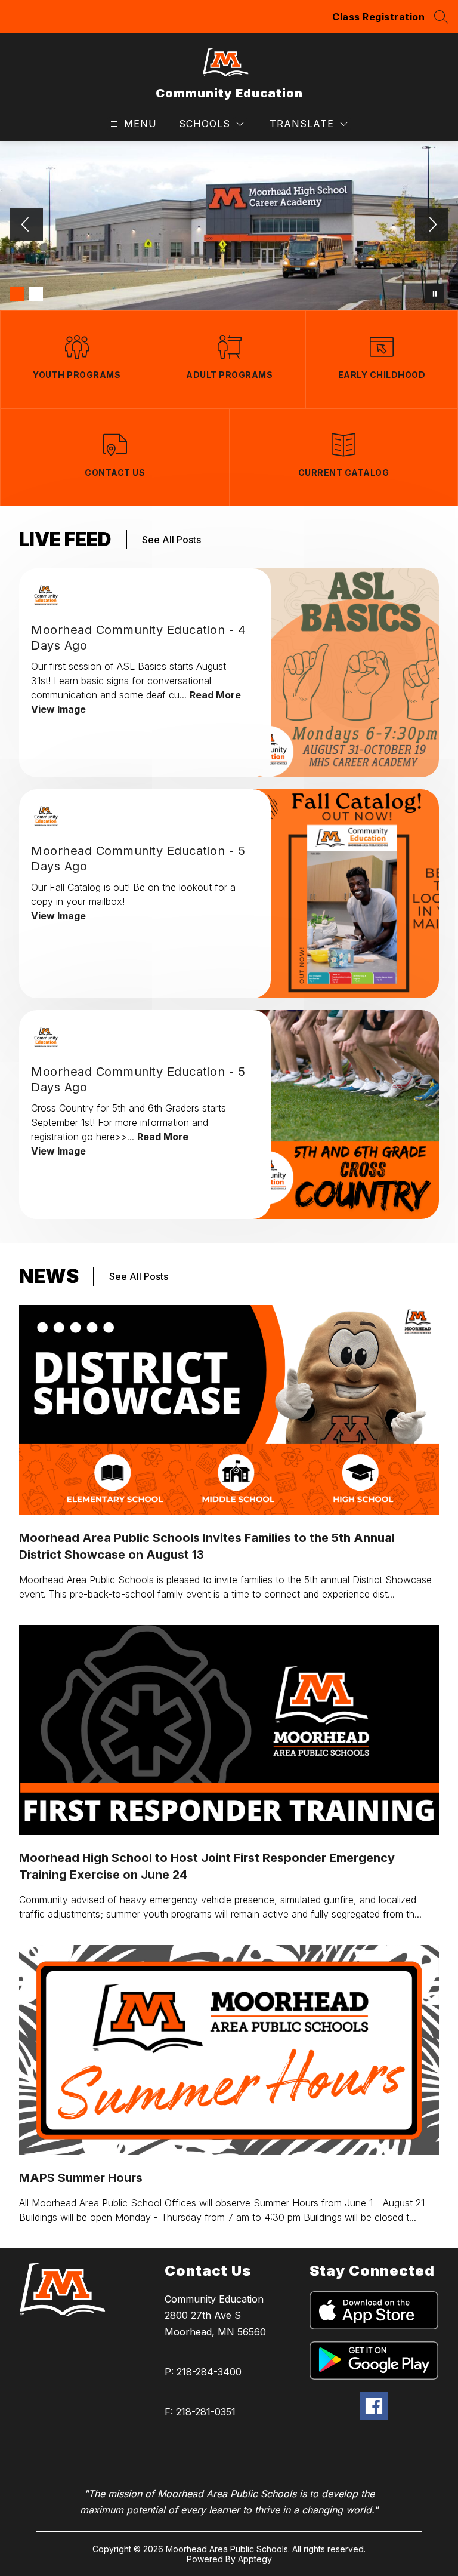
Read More (215, 695)
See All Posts (171, 540)
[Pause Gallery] (435, 294)
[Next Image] (432, 226)
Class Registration (378, 17)
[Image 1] (17, 294)
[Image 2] (36, 294)
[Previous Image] (26, 226)
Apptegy (255, 2559)
